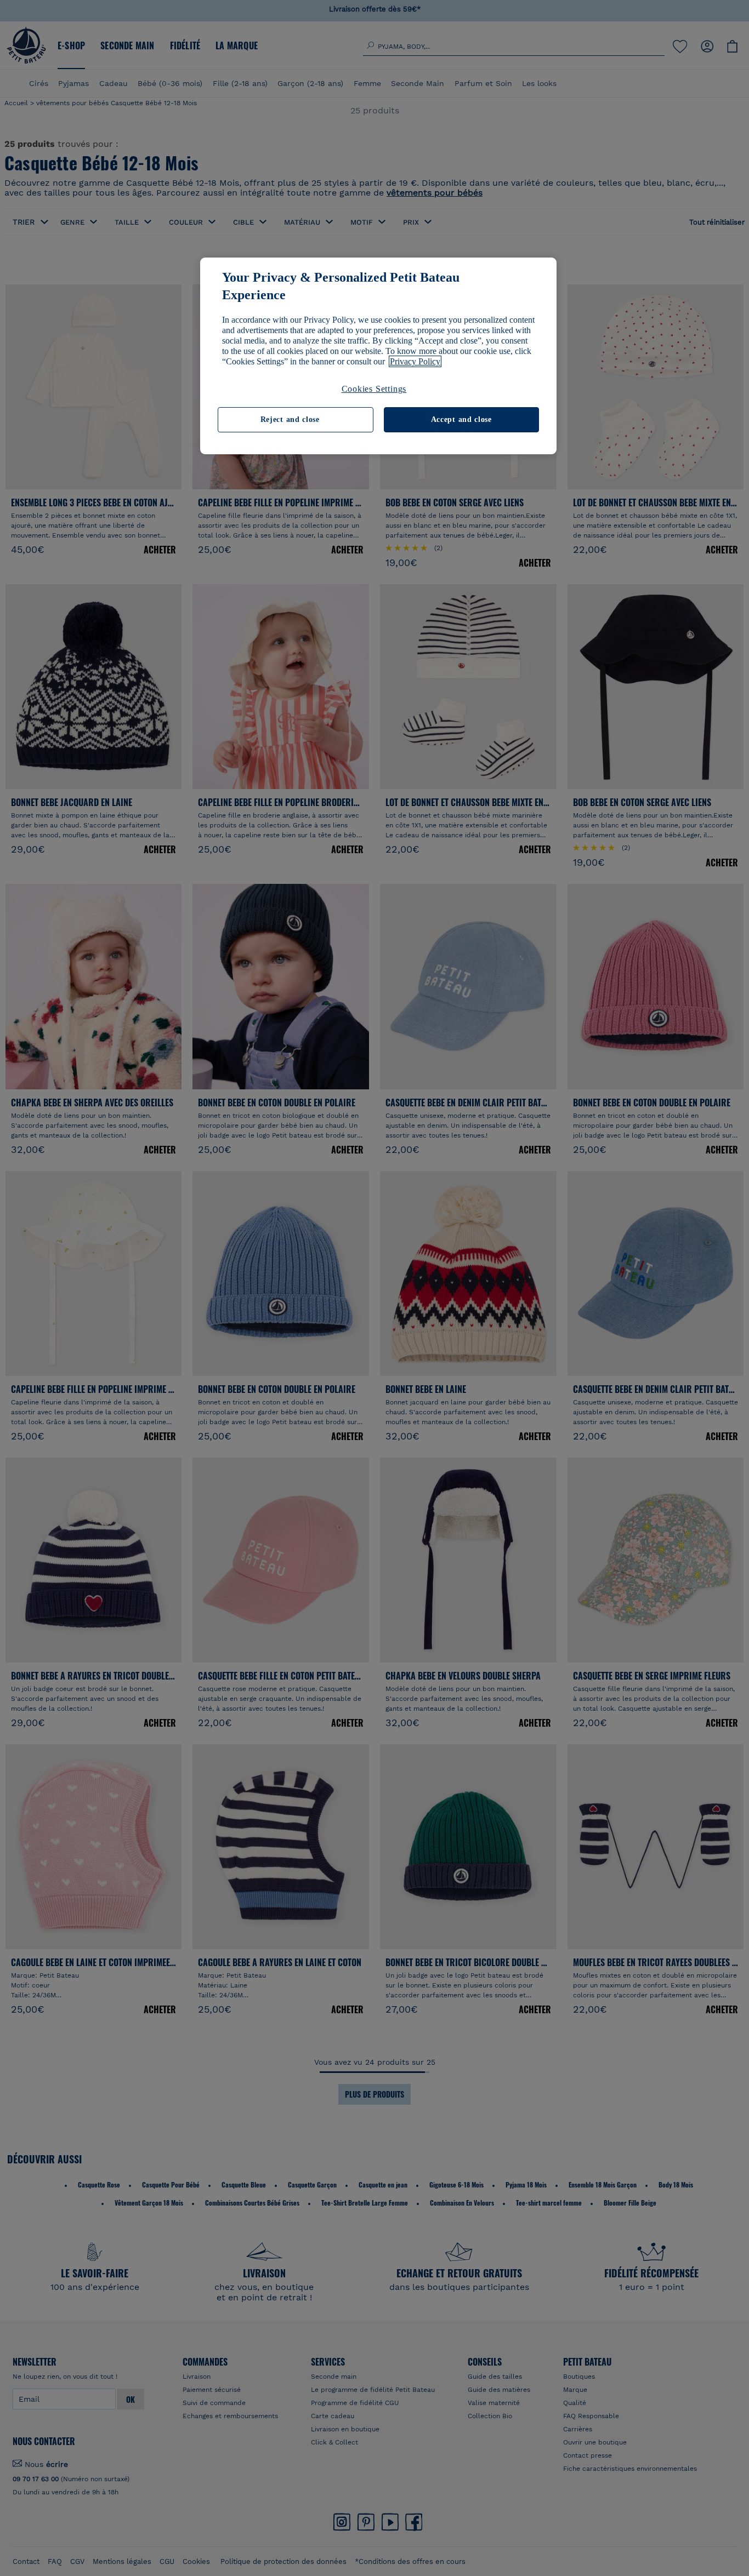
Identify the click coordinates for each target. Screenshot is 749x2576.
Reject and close (290, 419)
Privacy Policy (415, 361)
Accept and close (461, 419)
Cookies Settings (374, 389)
